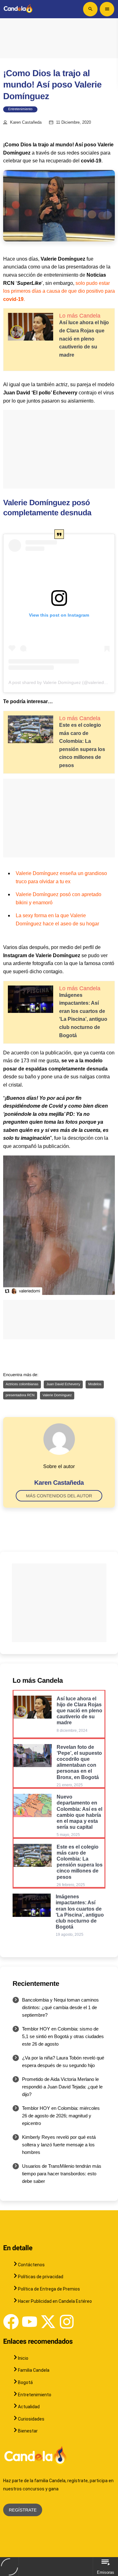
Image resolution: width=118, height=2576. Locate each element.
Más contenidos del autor (59, 1496)
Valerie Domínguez (57, 1395)
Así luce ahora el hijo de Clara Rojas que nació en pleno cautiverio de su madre (84, 339)
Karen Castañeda (26, 122)
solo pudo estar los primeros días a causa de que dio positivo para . (59, 291)
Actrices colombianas (22, 1384)
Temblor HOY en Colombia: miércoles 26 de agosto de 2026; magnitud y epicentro (61, 2116)
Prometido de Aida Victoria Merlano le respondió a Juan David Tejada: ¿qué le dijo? (62, 2087)
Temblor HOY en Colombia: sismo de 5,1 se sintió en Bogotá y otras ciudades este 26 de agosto (63, 2036)
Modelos (95, 1384)
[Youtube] (30, 2322)
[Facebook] (11, 2322)
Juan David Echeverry (63, 1384)
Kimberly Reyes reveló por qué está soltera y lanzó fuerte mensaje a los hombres (59, 2145)
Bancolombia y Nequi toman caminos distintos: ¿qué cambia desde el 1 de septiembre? (60, 2007)
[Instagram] (67, 2322)
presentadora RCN (20, 1395)
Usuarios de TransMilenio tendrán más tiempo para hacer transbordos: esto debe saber (62, 2174)
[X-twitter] (48, 2322)
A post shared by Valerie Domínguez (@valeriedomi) (61, 682)
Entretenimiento (20, 109)
